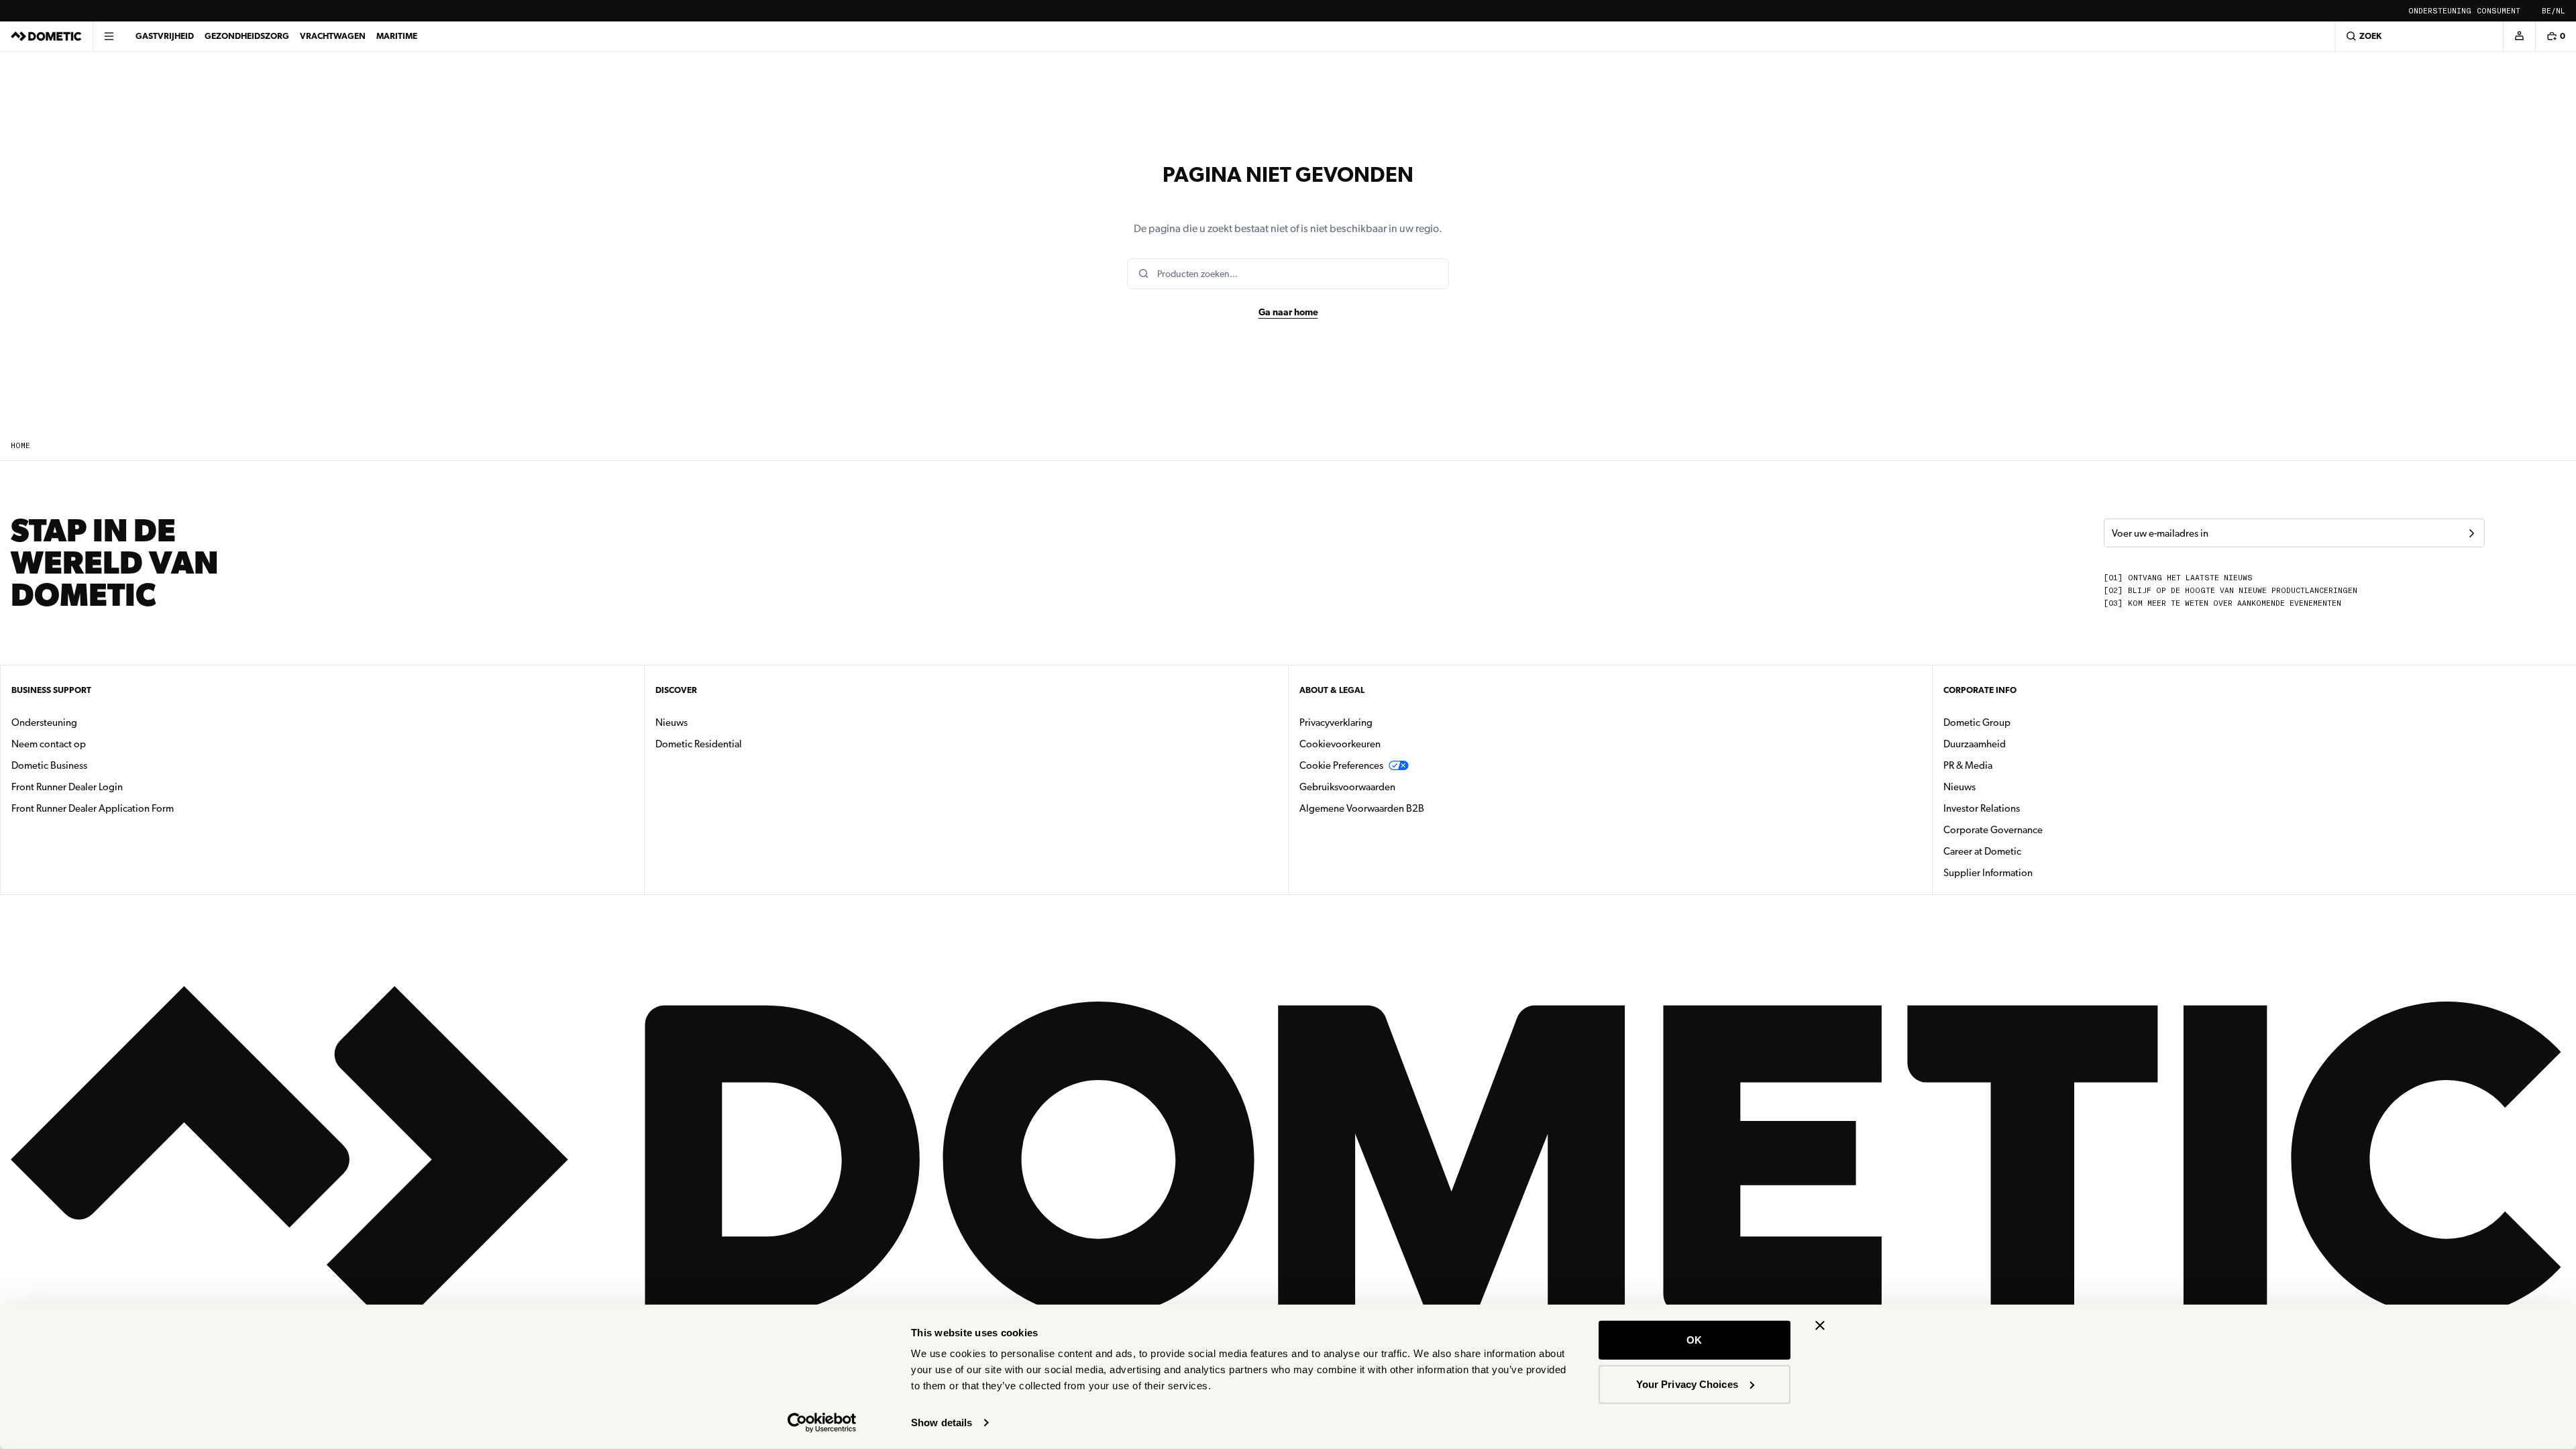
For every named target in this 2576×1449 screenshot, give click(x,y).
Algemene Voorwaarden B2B (1362, 808)
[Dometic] (46, 36)
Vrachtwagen (333, 36)
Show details (942, 1423)
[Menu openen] (109, 36)
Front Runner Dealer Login (67, 787)
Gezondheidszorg (247, 36)
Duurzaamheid (1975, 744)
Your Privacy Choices (1687, 1384)
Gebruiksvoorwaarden (1347, 787)
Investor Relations (2024, 808)
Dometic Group (2019, 722)
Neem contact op (49, 744)
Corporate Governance (2035, 829)
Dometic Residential (741, 744)
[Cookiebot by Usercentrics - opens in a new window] (822, 1423)
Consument (2499, 11)
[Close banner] (1820, 1326)
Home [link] (20, 446)
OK (1694, 1340)
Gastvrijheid (165, 36)
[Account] (2519, 36)
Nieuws (714, 722)
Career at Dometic (2025, 851)
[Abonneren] (2471, 533)
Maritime (397, 36)
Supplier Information (1988, 873)
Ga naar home (1288, 312)
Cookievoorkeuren (1340, 744)
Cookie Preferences (1341, 765)
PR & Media (2010, 765)
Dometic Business (92, 765)
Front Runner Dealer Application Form (93, 808)
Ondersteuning (2440, 11)
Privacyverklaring (1336, 722)
